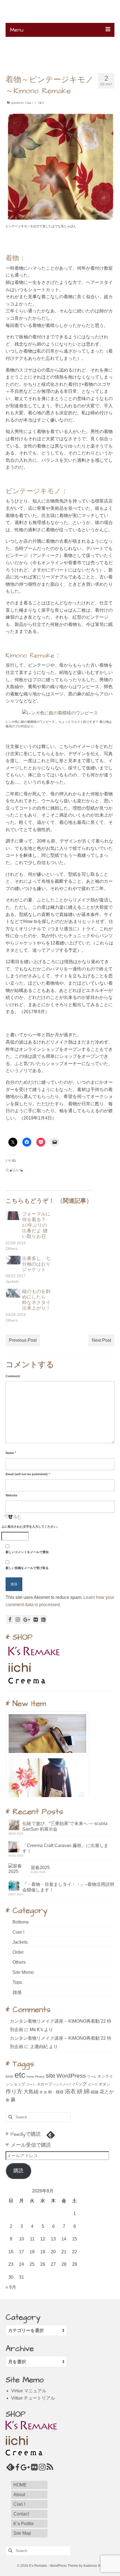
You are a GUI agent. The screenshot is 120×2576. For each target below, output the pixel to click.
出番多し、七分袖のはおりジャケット (36, 1264)
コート (31, 2084)
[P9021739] (60, 713)
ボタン (104, 2084)
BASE (9, 2077)
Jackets (20, 1942)
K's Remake (60, 14)
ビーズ (93, 2084)
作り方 (14, 2091)
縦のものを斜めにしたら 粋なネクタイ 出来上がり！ (36, 1300)
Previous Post (23, 1340)
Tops (17, 1982)
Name (11, 1453)
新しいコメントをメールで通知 (27, 1552)
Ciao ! (29, 103)
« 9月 (11, 2287)
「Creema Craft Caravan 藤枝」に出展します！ (65, 1848)
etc (20, 2075)
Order (18, 1952)
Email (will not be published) (28, 1474)
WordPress (71, 2076)
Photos (40, 2077)
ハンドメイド (63, 2084)
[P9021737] (60, 166)
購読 (18, 2171)
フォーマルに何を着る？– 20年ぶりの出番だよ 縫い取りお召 (36, 1225)
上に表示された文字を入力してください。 (31, 1527)
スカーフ (44, 2084)
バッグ (80, 2084)
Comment (13, 1376)
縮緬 (95, 2092)
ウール (92, 2077)
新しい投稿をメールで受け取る (27, 1568)
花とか (107, 2092)
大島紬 (31, 2091)
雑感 (17, 1992)
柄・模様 (56, 2092)
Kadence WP (93, 2566)
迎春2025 (40, 1868)
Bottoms (21, 1922)
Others (19, 1962)
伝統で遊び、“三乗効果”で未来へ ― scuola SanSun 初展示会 (65, 1826)
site (51, 2076)
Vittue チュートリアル (33, 2398)
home (30, 2077)
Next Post (101, 1340)
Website (11, 1495)
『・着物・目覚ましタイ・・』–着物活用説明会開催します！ (68, 1887)
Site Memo (23, 1972)
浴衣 (70, 2091)
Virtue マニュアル (29, 2391)
